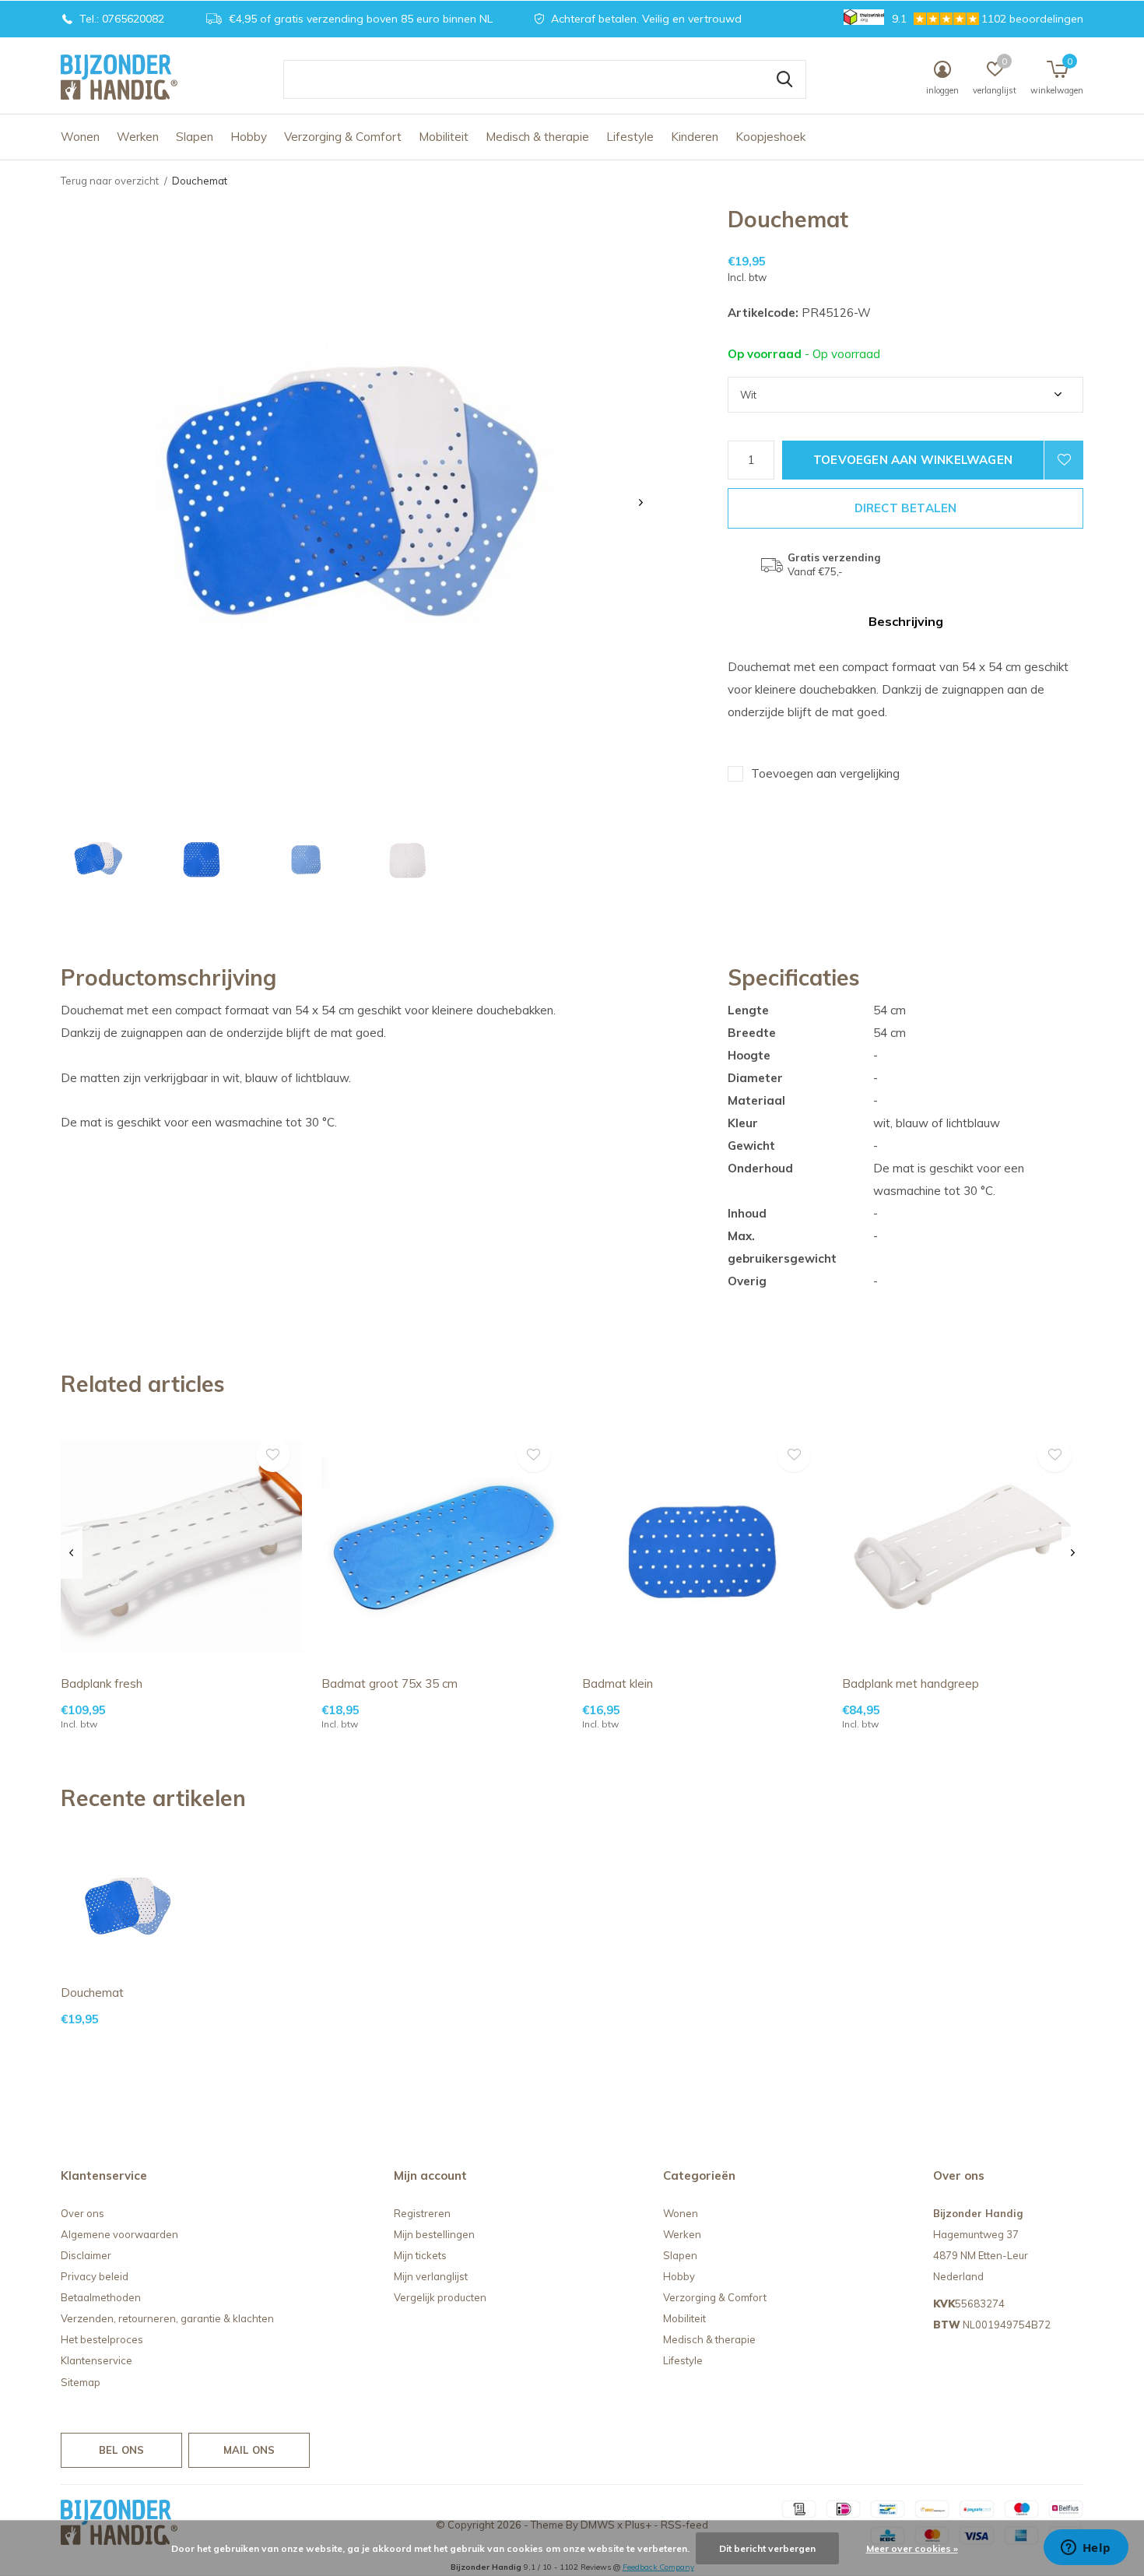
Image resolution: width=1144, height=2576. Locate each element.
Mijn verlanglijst (431, 2276)
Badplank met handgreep (911, 1683)
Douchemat (92, 1993)
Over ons (82, 2213)
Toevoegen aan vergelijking (825, 773)
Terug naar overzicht (110, 181)
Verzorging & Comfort (343, 137)
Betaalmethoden (101, 2297)
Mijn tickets (420, 2255)
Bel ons (121, 2450)
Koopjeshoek (770, 137)
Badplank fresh (102, 1683)
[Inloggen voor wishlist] (1064, 460)
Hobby (249, 137)
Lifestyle (630, 137)
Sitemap (81, 2382)
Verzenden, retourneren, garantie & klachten (167, 2318)
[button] (99, 860)
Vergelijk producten (440, 2297)
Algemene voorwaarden (119, 2234)
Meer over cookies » (912, 2548)
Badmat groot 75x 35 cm (390, 1683)
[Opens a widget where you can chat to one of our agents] (1086, 2549)
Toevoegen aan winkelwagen (913, 460)
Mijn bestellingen (434, 2234)
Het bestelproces (102, 2339)
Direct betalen (906, 508)
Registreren (422, 2213)
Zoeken (784, 79)
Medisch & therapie (537, 137)
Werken (138, 137)
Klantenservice (97, 2360)
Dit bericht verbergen (767, 2548)
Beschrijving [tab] (906, 621)
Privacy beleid (95, 2276)
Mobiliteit (444, 137)
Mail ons (249, 2450)
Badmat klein (618, 1683)
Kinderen (695, 137)
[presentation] (641, 503)
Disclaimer (86, 2255)
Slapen (195, 137)
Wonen (80, 137)
